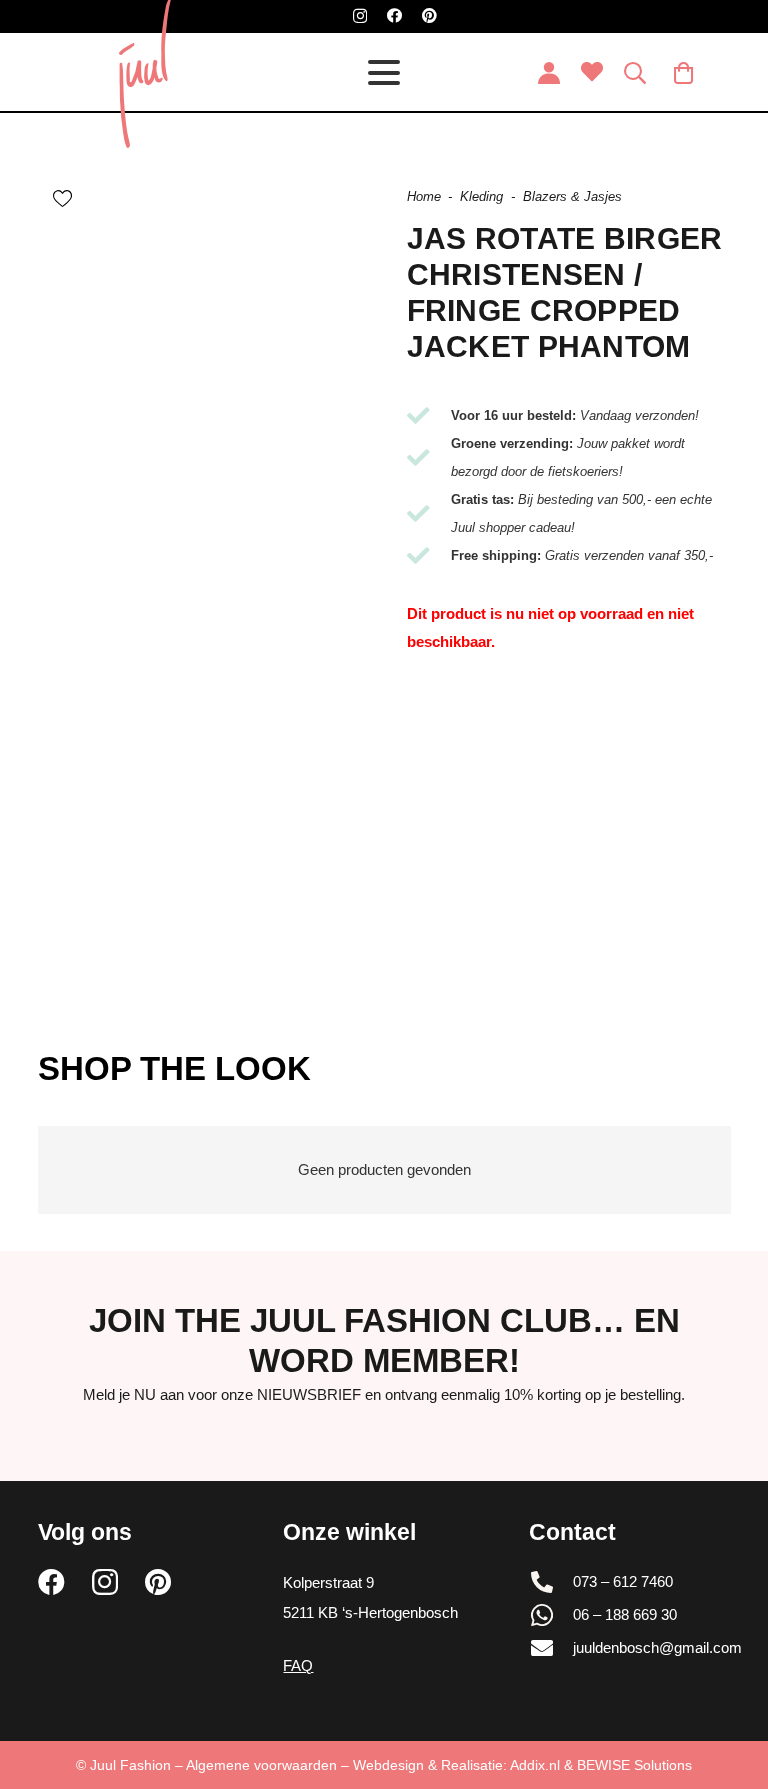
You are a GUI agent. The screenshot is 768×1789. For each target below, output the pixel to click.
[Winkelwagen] (683, 73)
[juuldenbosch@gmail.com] (551, 1648)
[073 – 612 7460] (551, 1582)
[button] (384, 73)
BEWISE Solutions (634, 1765)
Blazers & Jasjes (572, 196)
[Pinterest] (429, 15)
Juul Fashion (130, 1765)
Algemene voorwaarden (261, 1765)
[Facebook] (394, 15)
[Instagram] (360, 16)
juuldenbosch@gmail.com (657, 1647)
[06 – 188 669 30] (551, 1615)
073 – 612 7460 (623, 1581)
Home (424, 196)
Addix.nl (535, 1765)
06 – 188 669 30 (625, 1614)
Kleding (481, 196)
